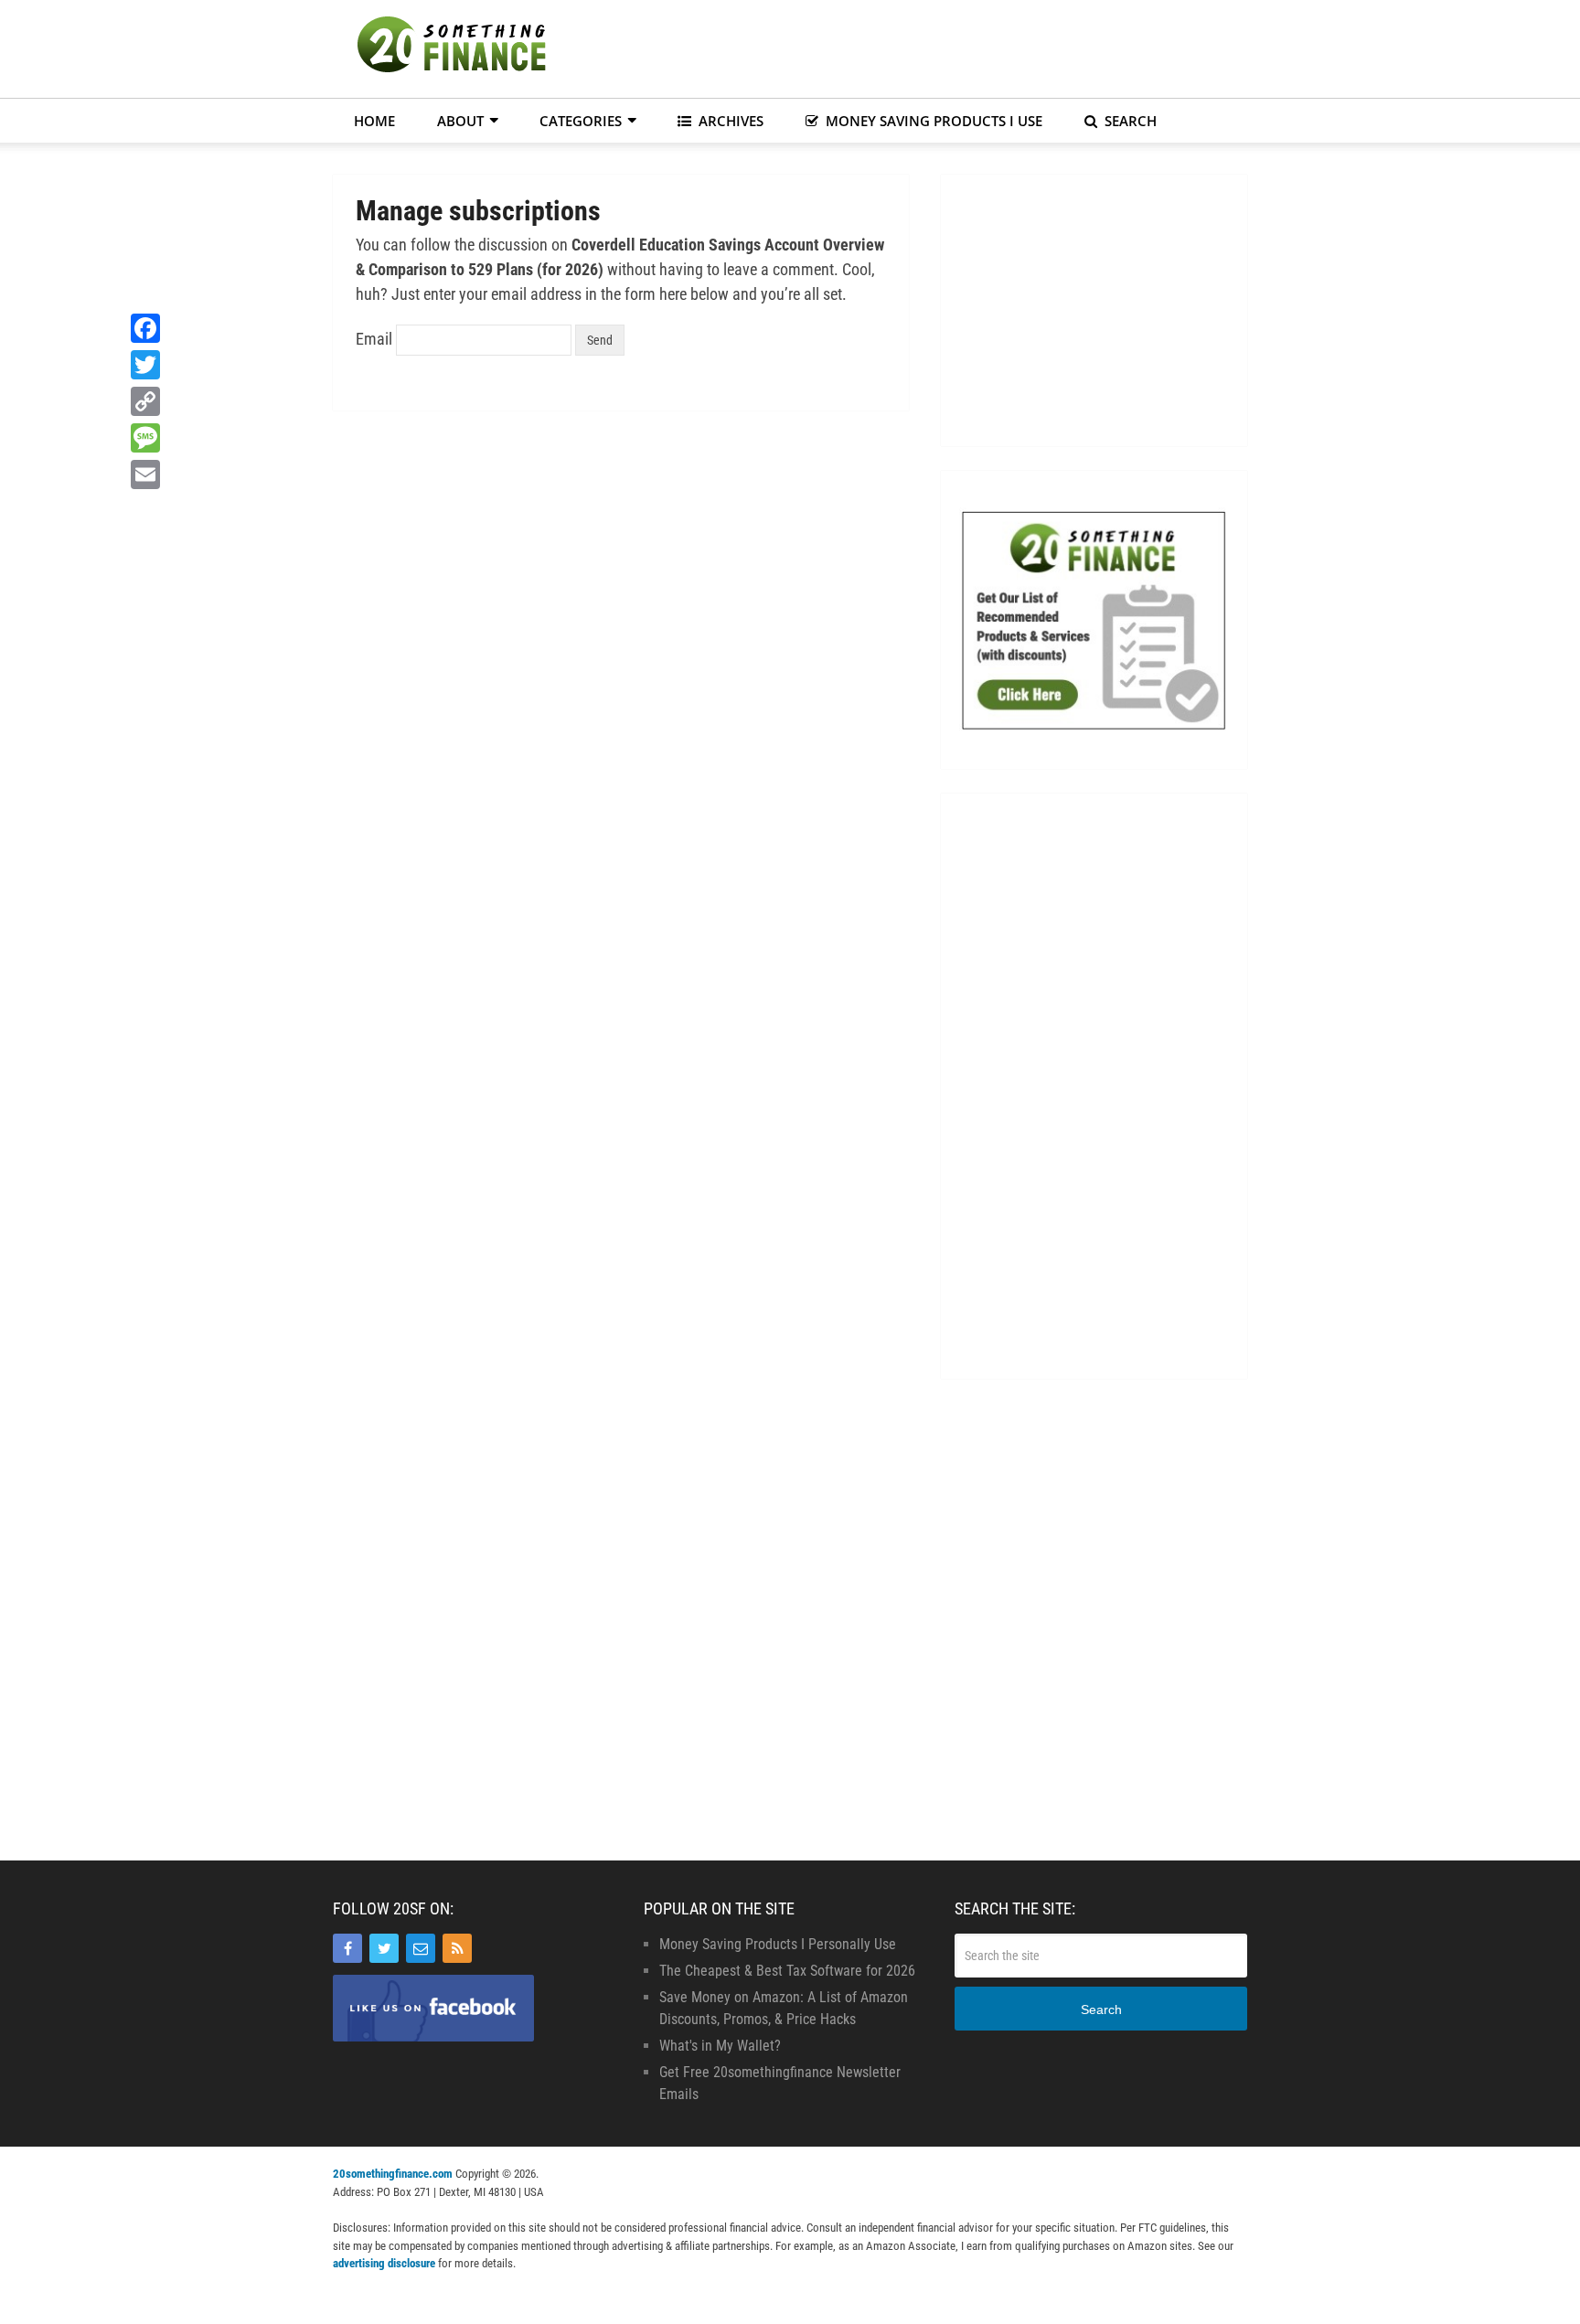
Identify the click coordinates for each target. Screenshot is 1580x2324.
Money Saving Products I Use (932, 121)
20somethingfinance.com (393, 2174)
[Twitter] (384, 1948)
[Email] (421, 1948)
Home (374, 121)
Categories (581, 121)
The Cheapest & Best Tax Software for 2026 (787, 1971)
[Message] (145, 438)
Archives (729, 121)
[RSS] (457, 1948)
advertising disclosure (384, 2263)
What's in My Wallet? (720, 2046)
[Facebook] (347, 1948)
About (460, 121)
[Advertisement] (914, 46)
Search (1129, 121)
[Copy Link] (145, 401)
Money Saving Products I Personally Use (778, 1944)
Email (374, 339)
